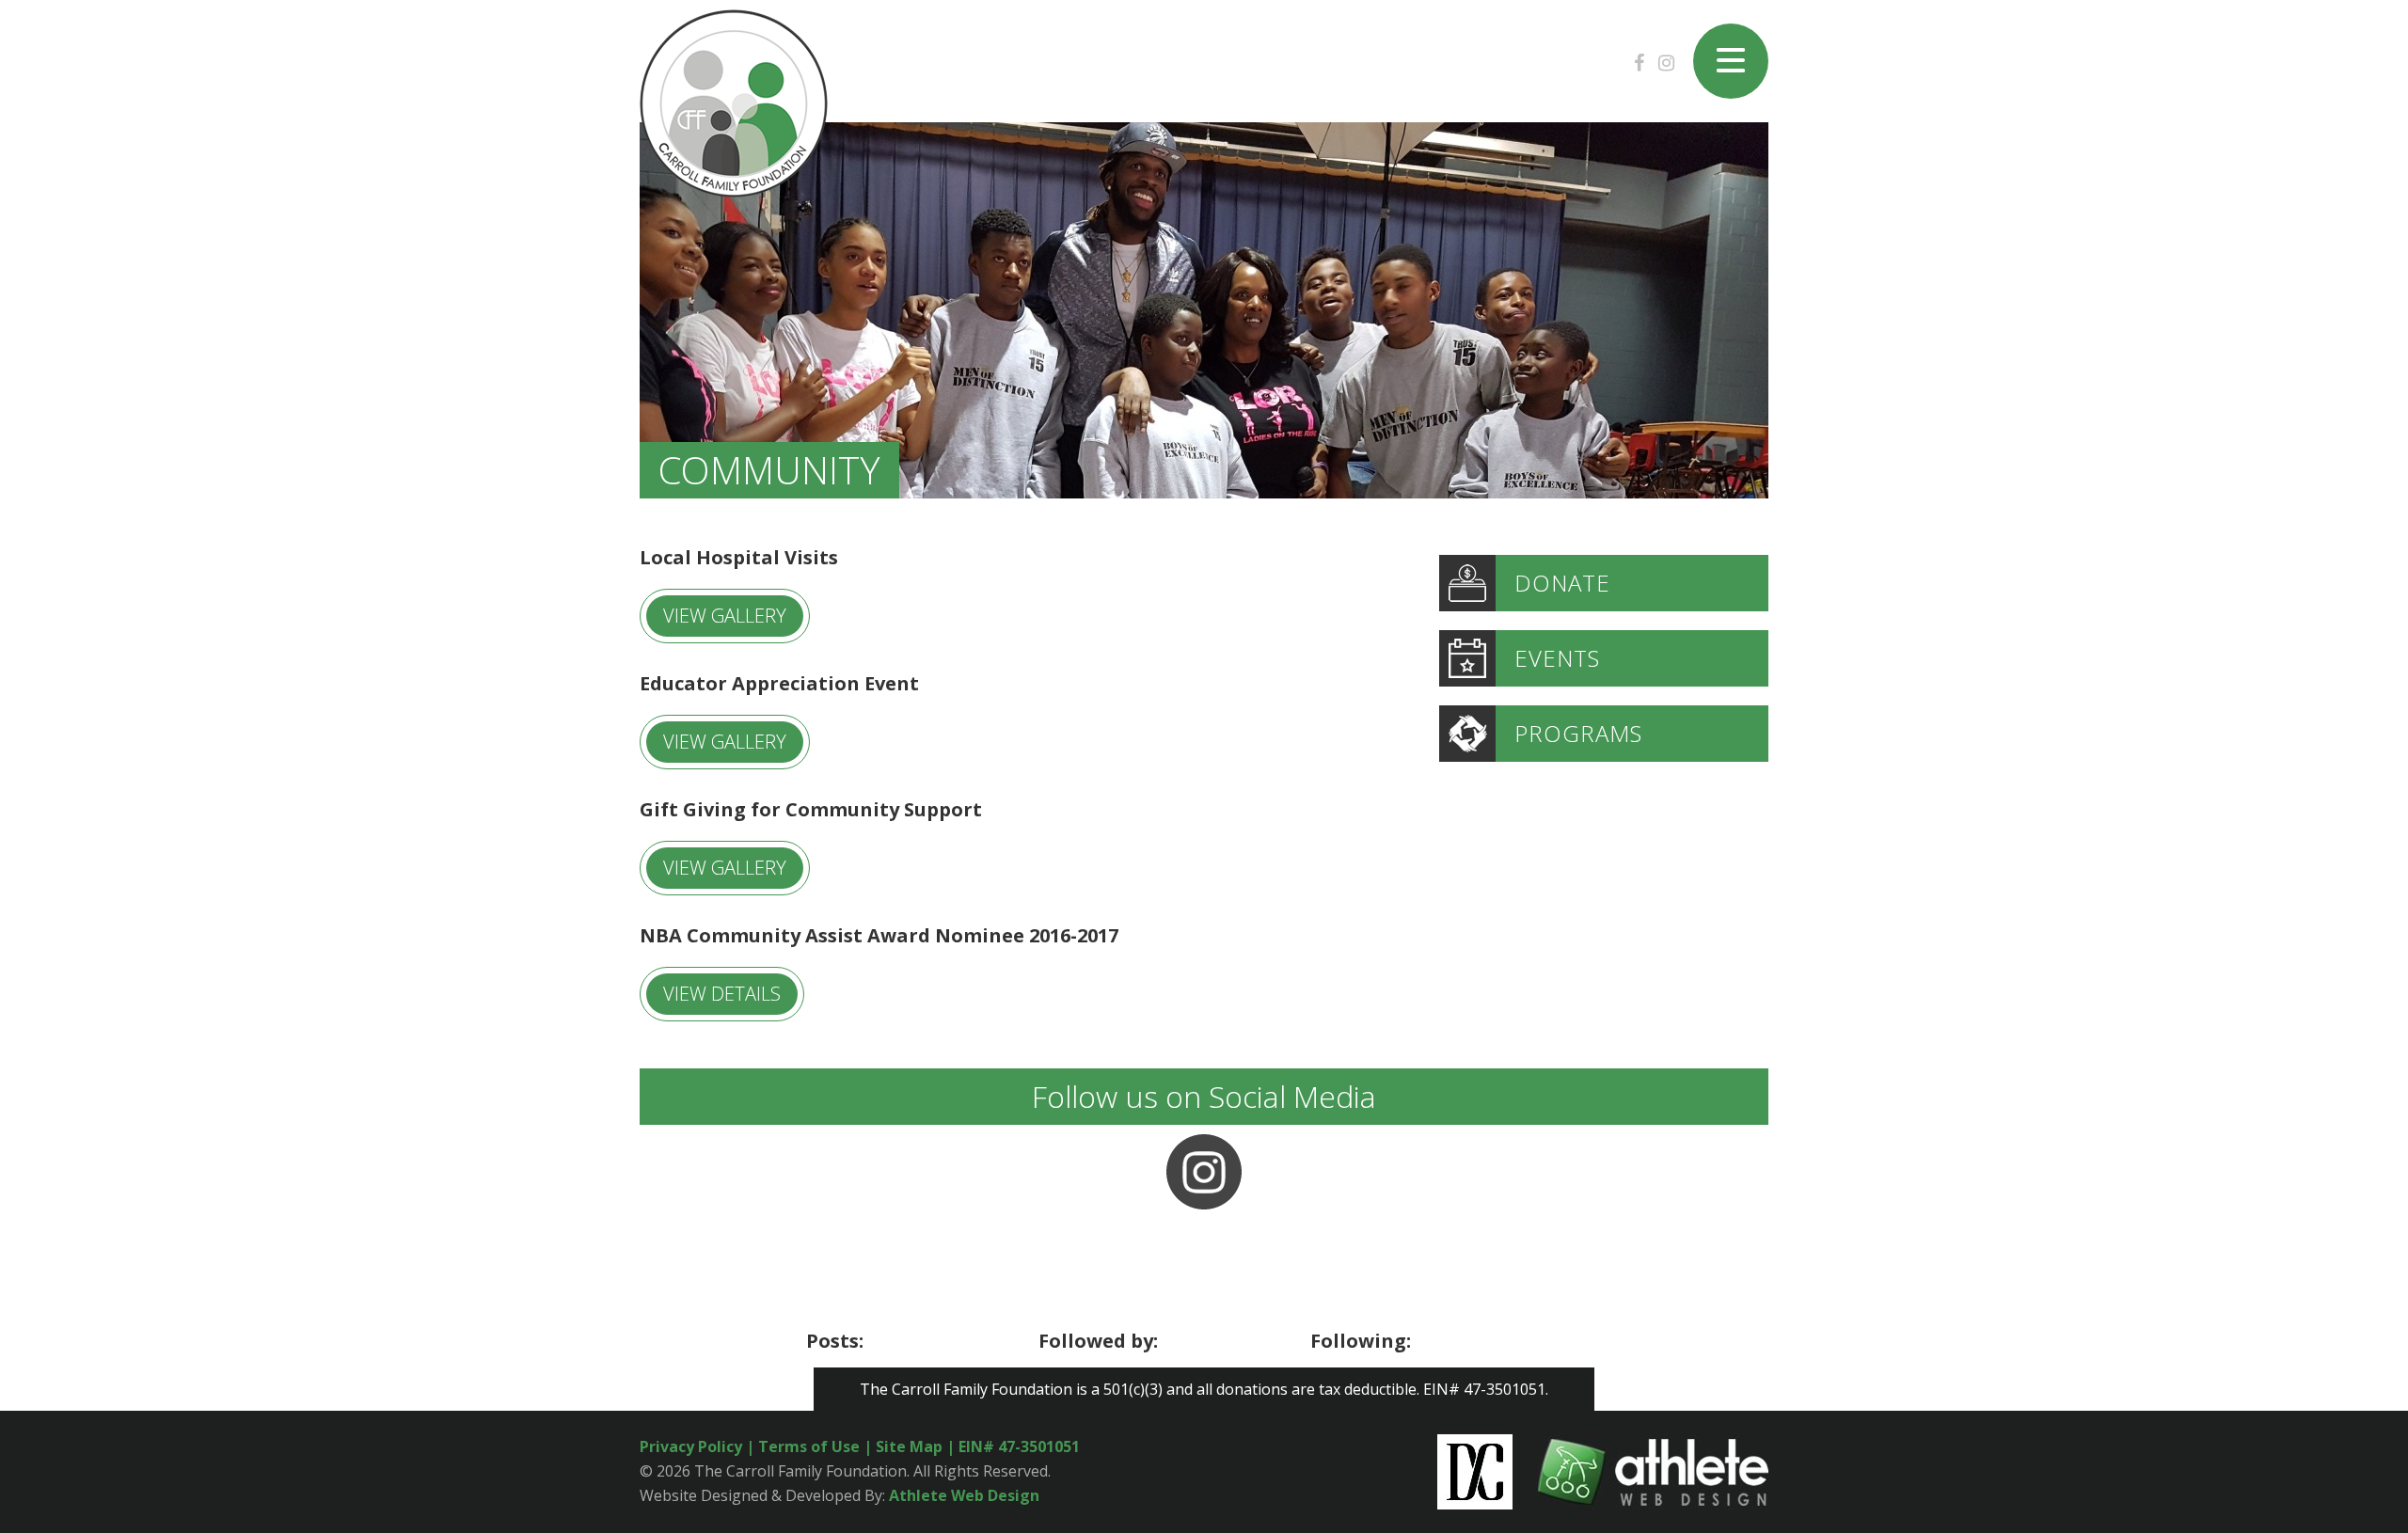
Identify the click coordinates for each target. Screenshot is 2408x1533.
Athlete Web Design (964, 1495)
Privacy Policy (691, 1446)
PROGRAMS (1578, 733)
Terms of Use (809, 1446)
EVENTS (1557, 658)
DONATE (1562, 583)
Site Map (911, 1446)
